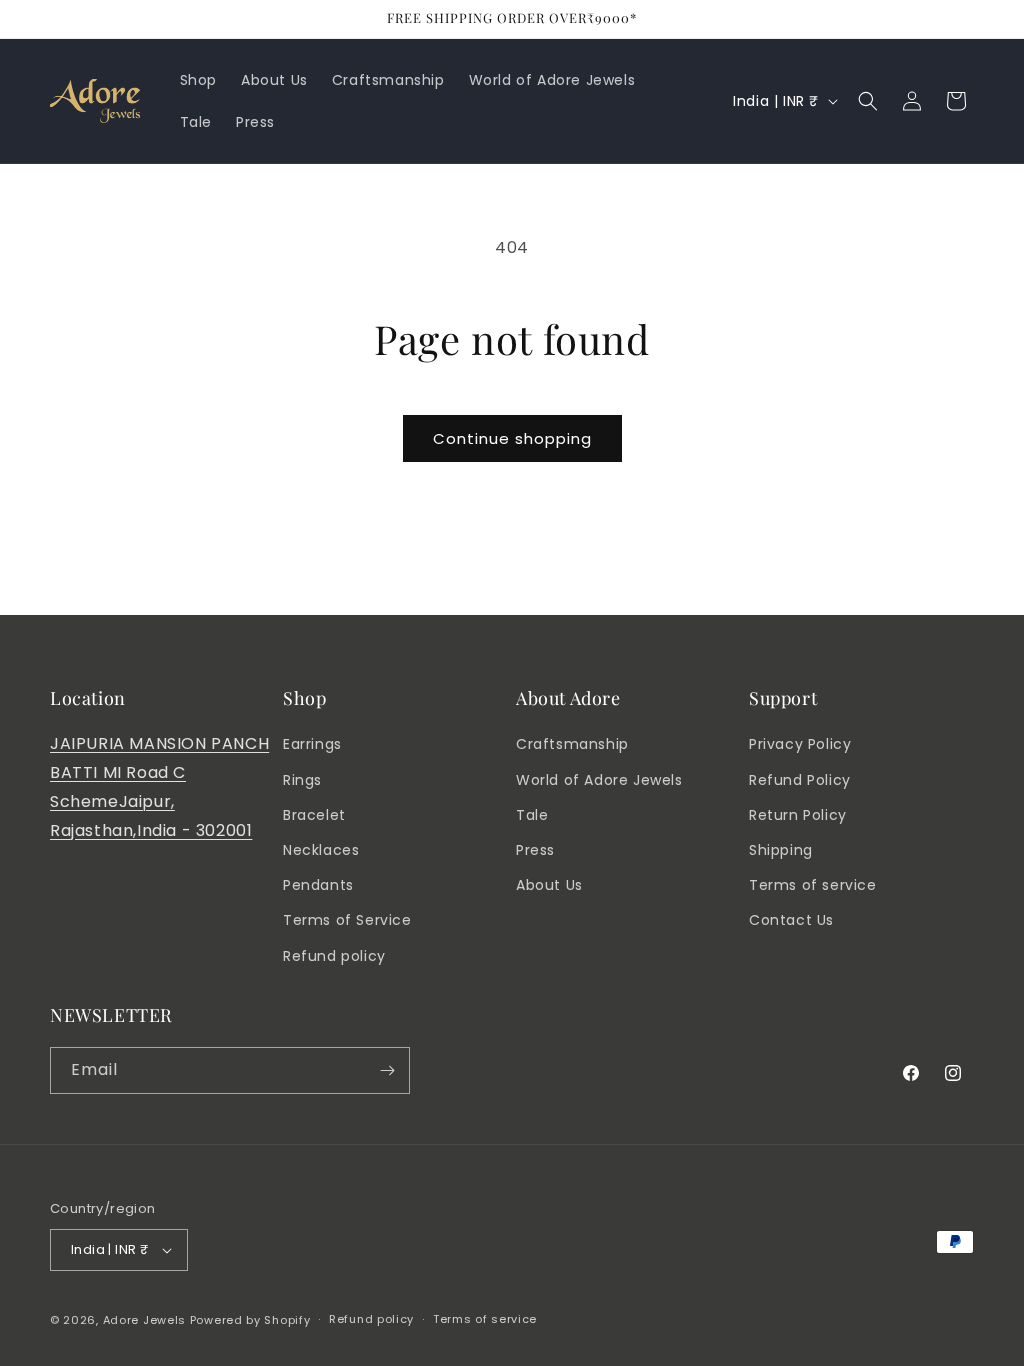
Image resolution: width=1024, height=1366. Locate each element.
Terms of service (813, 885)
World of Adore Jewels (599, 780)
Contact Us (791, 920)
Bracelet (314, 815)
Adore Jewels (144, 1320)
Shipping (781, 850)
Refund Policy (800, 780)
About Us (549, 885)
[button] (868, 101)
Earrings (312, 744)
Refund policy (334, 956)
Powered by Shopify (250, 1320)
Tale (532, 815)
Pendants (318, 885)
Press (535, 850)
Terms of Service (347, 920)
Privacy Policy (800, 744)
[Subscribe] (387, 1070)
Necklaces (321, 850)
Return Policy (798, 815)
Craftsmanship (572, 744)
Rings (302, 780)
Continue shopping (512, 438)
